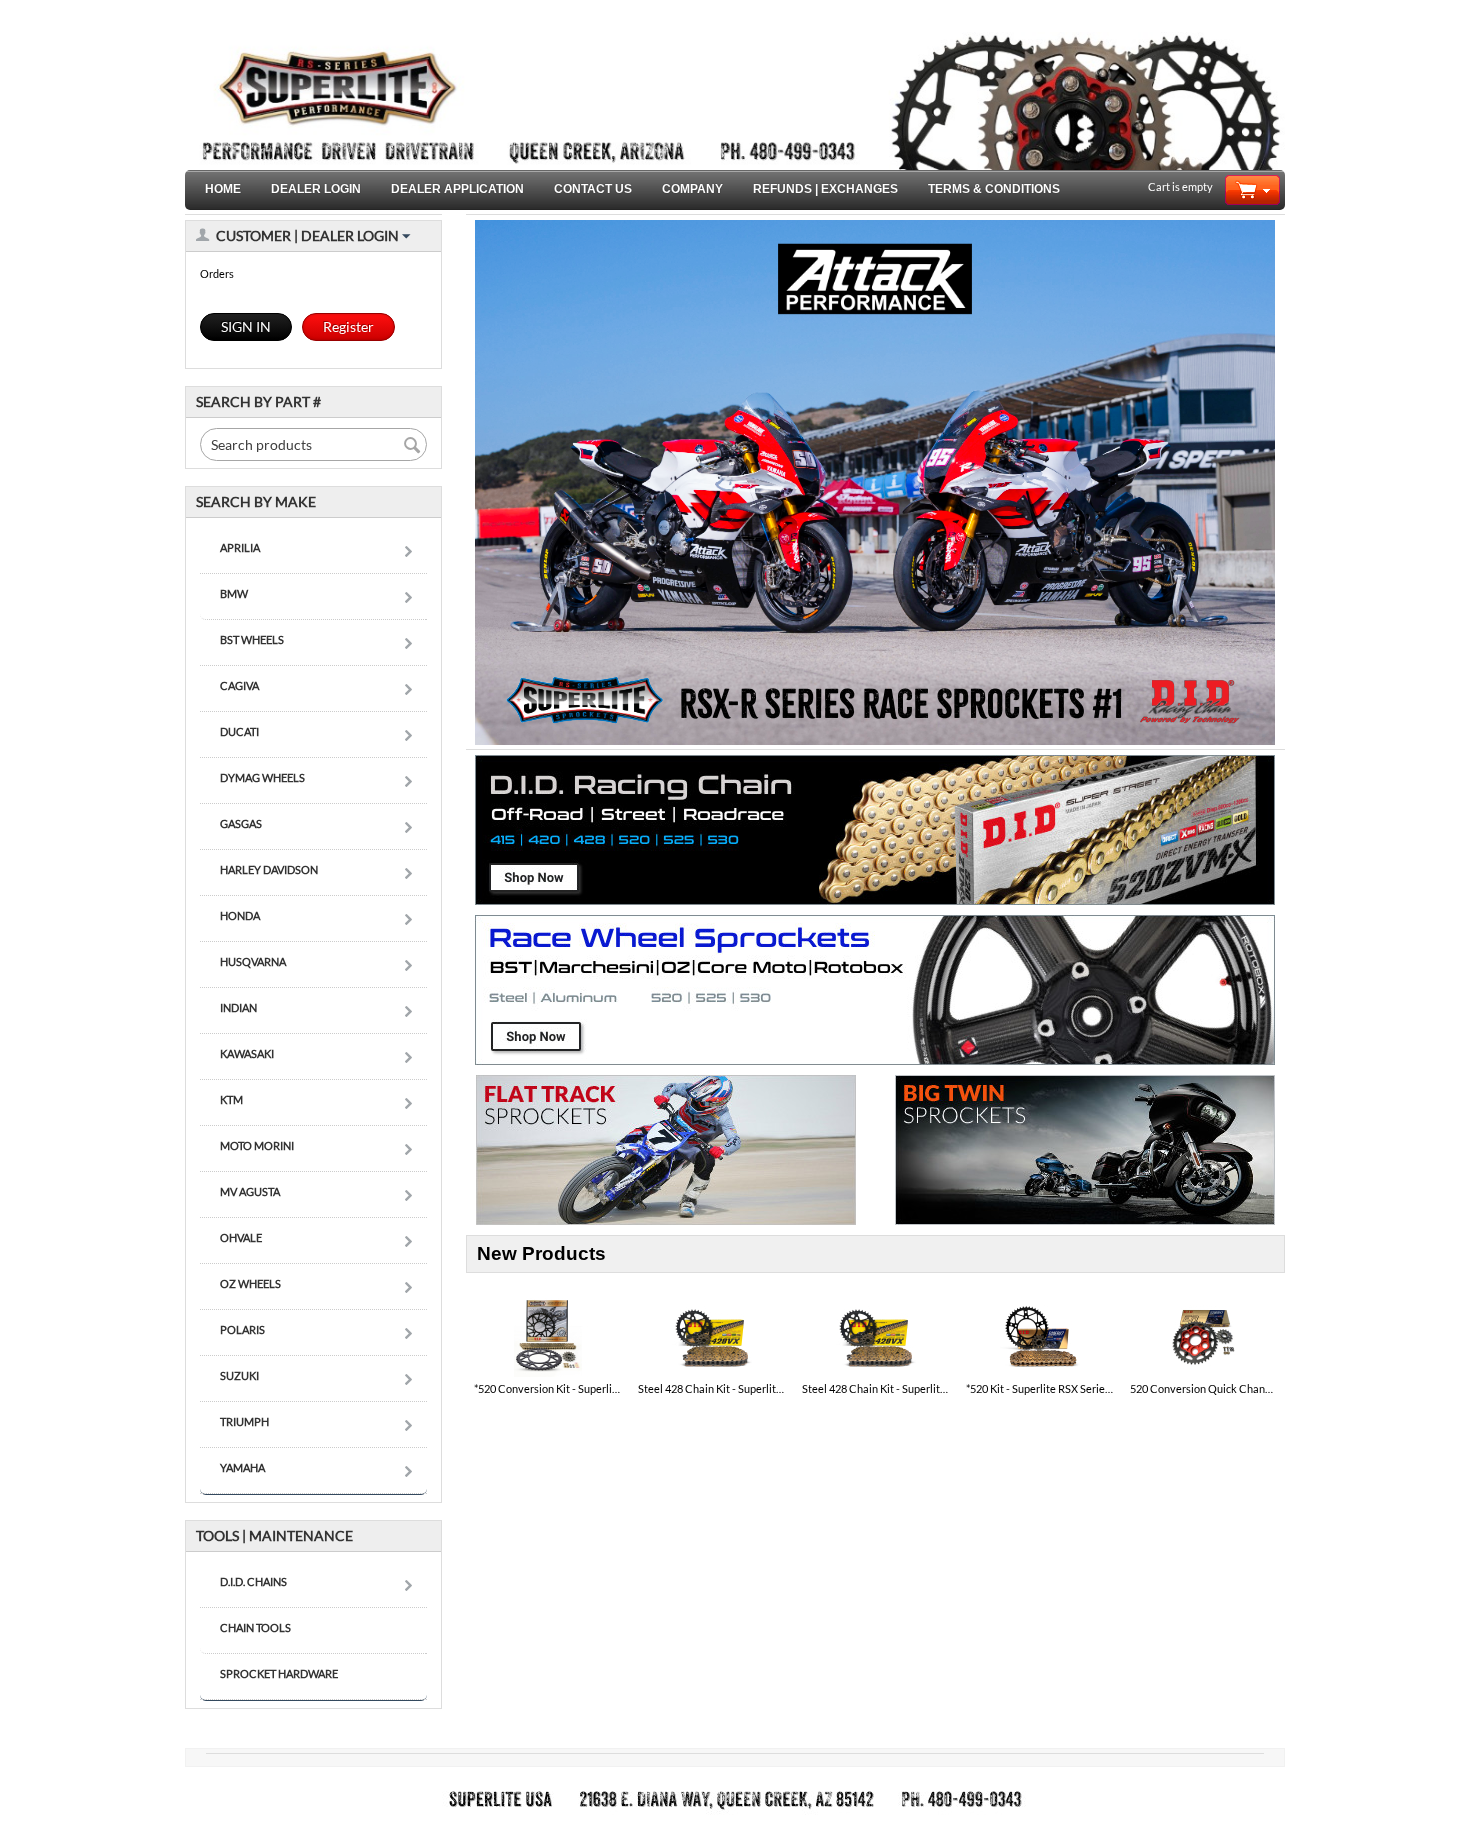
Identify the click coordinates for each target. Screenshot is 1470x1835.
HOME (223, 189)
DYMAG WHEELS (262, 777)
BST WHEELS (252, 639)
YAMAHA (242, 1467)
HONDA (240, 915)
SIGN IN (246, 326)
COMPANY (692, 189)
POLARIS (242, 1329)
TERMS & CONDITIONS (994, 189)
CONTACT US (593, 189)
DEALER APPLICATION (457, 189)
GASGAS (241, 823)
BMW (234, 593)
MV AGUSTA (250, 1191)
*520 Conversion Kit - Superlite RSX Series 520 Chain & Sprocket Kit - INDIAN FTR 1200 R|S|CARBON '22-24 (548, 1388)
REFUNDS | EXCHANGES (825, 189)
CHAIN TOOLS (255, 1627)
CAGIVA (239, 685)
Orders (217, 273)
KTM (231, 1099)
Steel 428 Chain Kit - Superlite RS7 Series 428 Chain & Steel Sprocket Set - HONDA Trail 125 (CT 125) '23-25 (712, 1388)
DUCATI (239, 731)
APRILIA (240, 547)
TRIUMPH (244, 1421)
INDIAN (238, 1007)
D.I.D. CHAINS (253, 1581)
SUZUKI (239, 1375)
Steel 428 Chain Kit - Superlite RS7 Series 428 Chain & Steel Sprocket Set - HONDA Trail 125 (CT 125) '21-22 (876, 1388)
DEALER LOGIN (316, 189)
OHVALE (241, 1237)
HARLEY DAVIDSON (269, 869)
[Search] (412, 446)
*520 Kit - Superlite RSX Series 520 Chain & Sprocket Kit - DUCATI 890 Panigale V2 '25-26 (1040, 1388)
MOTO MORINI (257, 1145)
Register (348, 326)
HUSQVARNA (253, 961)
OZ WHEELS (250, 1283)
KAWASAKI (247, 1053)
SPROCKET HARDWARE (279, 1673)
